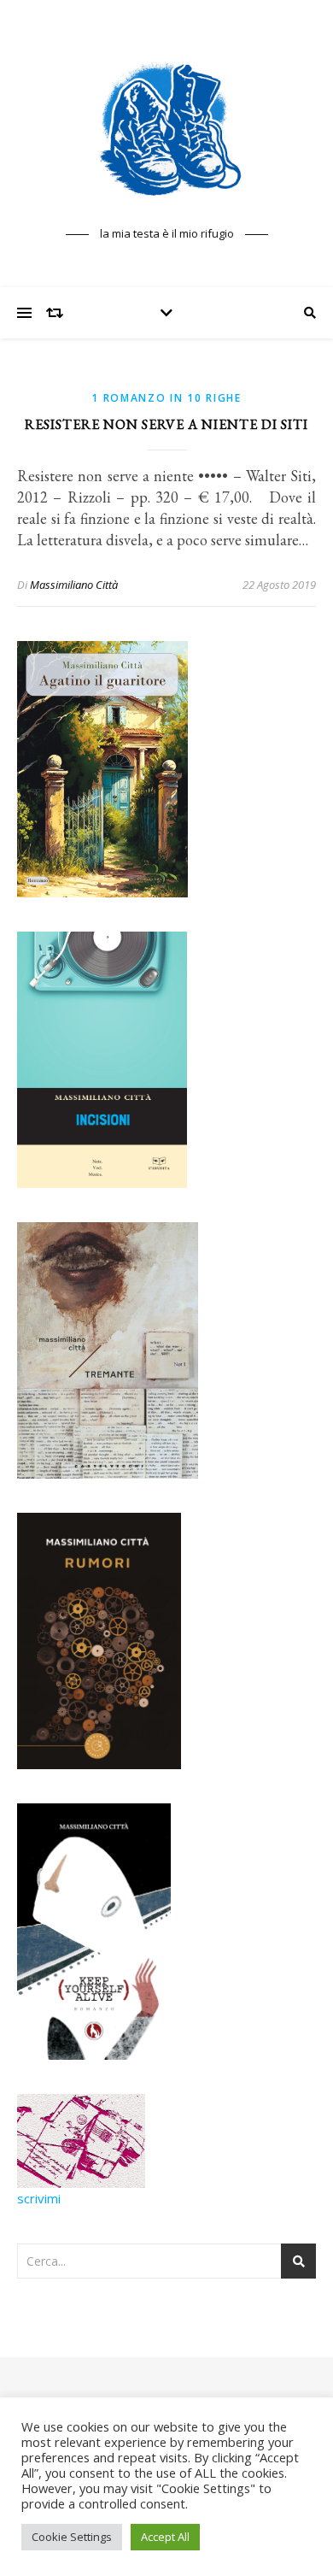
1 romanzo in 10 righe (166, 398)
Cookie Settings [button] (72, 2537)
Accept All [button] (165, 2537)
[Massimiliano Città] (166, 128)
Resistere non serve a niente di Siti (166, 424)
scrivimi (39, 2198)
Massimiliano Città (74, 585)
